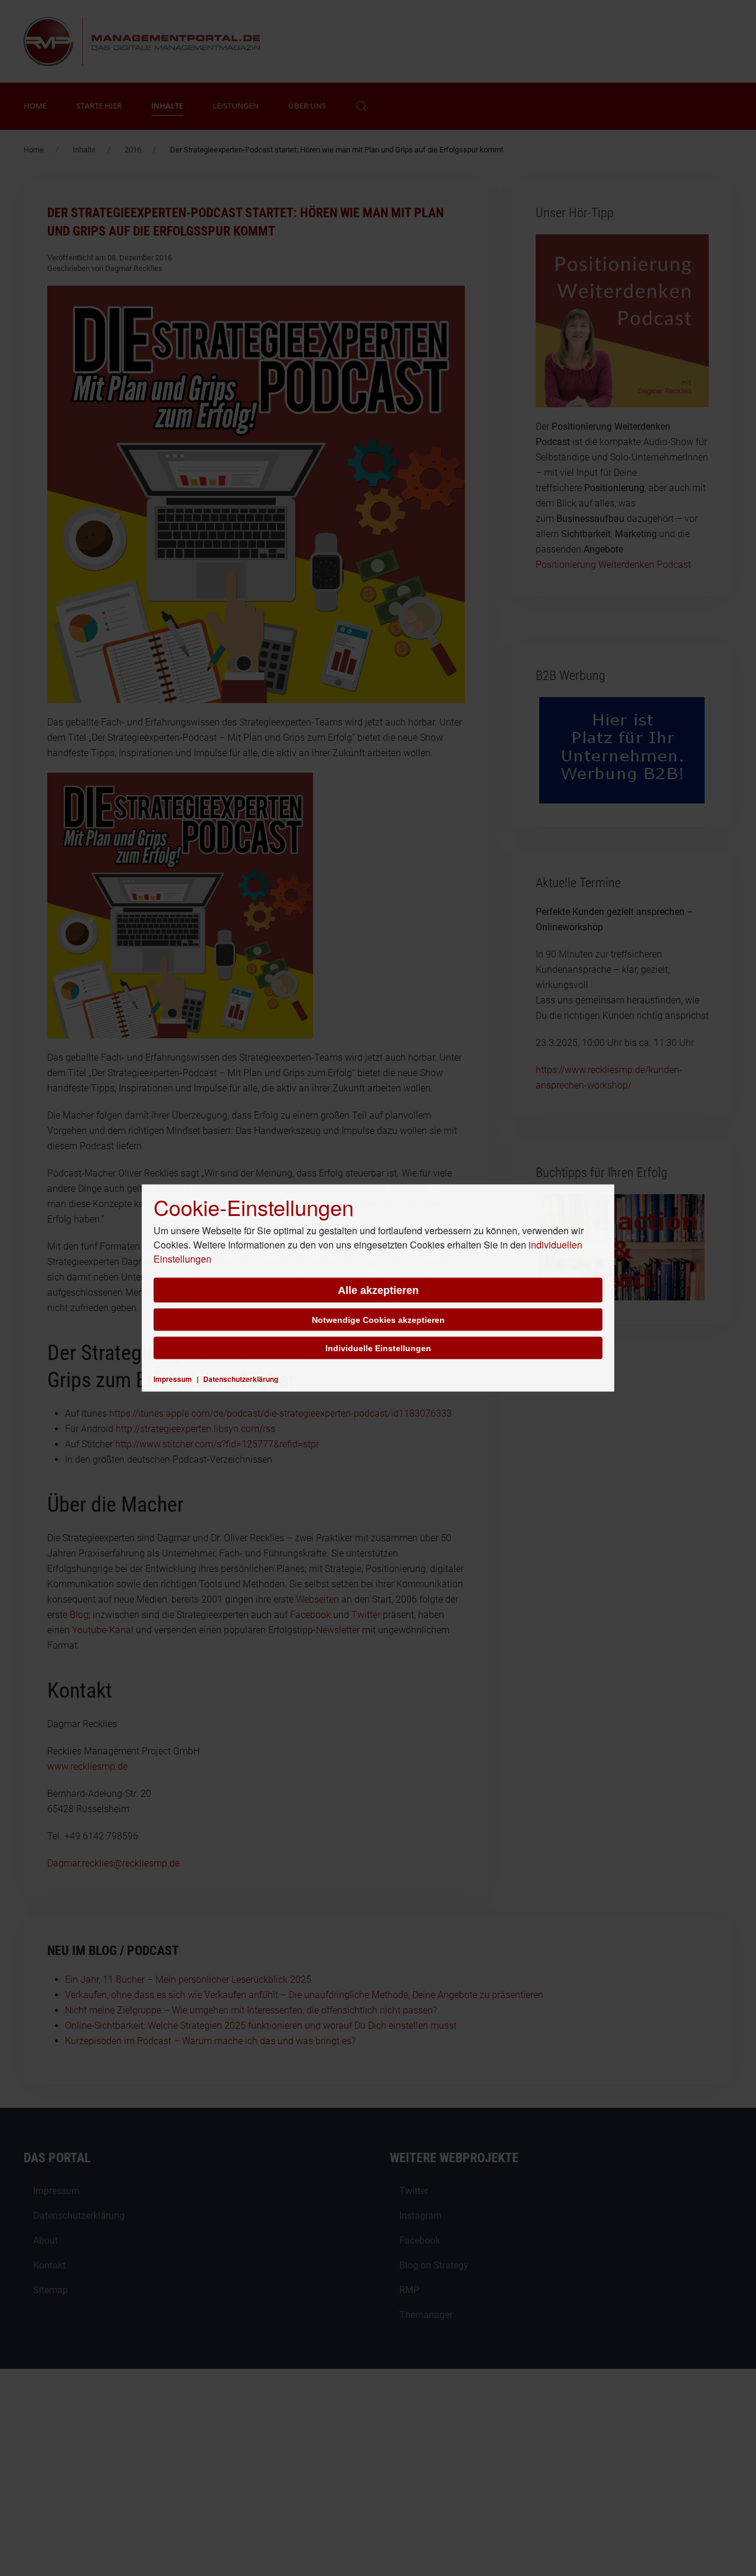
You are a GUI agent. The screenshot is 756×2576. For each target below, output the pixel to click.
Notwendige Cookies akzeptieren (378, 1320)
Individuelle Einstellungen (378, 1348)
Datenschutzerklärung (241, 1379)
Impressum (173, 1379)
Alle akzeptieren (378, 1290)
